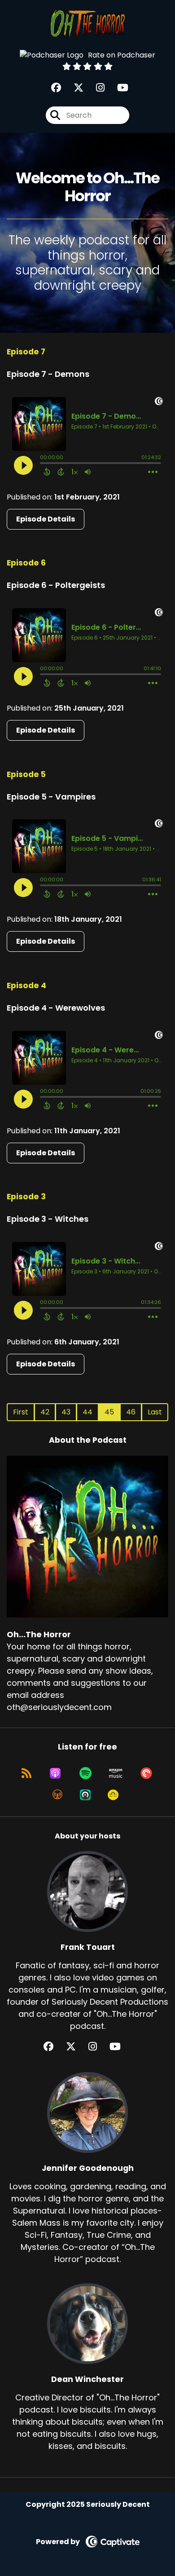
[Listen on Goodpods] (113, 1795)
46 (131, 1412)
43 (66, 1412)
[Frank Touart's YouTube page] (120, 2047)
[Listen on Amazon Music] (116, 1773)
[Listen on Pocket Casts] (146, 1773)
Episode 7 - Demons (48, 374)
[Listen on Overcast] (57, 1795)
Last (155, 1412)
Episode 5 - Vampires (51, 797)
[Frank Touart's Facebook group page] (54, 2047)
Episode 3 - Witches (48, 1219)
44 (87, 1412)
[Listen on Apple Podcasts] (55, 1773)
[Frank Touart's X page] (76, 2047)
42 (45, 1412)
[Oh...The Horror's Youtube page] (117, 88)
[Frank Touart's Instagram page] (98, 2047)
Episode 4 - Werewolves (56, 1008)
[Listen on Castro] (85, 1795)
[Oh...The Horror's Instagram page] (95, 88)
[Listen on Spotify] (85, 1773)
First (21, 1412)
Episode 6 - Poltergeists (56, 585)
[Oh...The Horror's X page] (73, 88)
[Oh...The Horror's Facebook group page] (56, 88)
